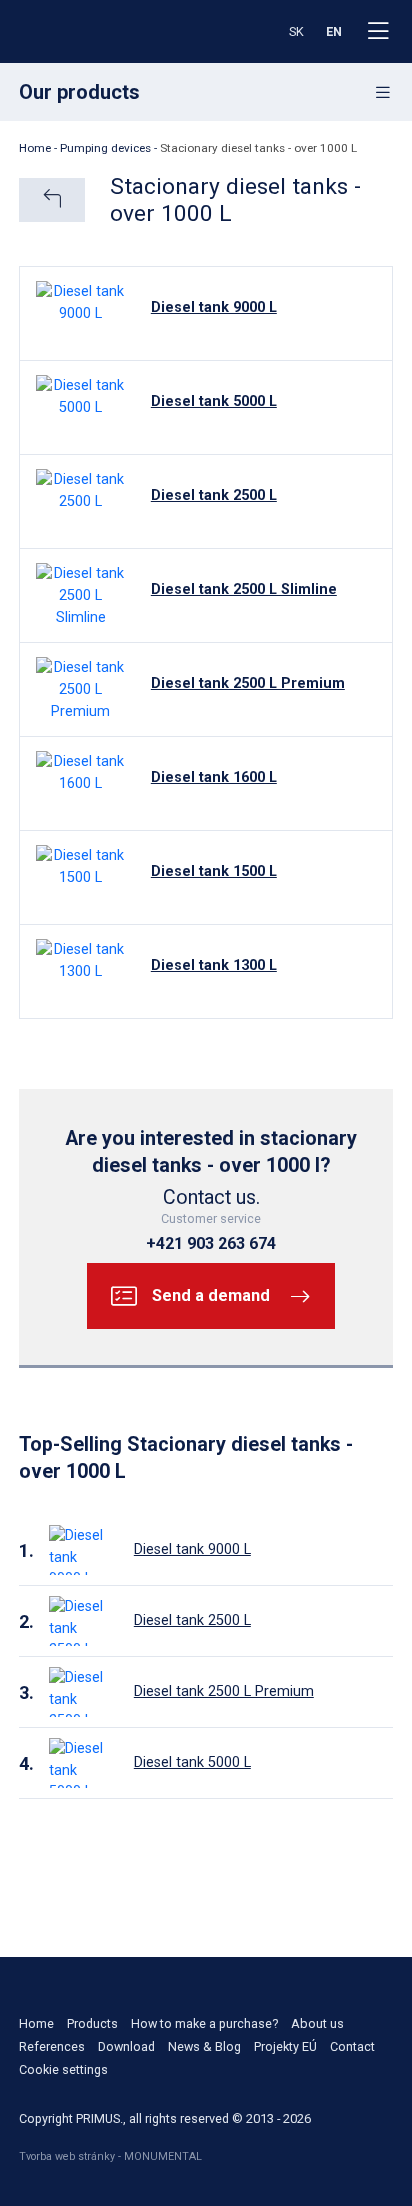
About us (317, 2023)
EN (334, 31)
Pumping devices (105, 148)
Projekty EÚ (285, 2046)
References (52, 2046)
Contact (352, 2046)
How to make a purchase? (204, 2023)
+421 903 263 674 (211, 1243)
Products (92, 2023)
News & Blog (204, 2046)
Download (126, 2046)
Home (35, 148)
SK (296, 31)
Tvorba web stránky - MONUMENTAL (110, 2156)
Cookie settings (63, 2069)
